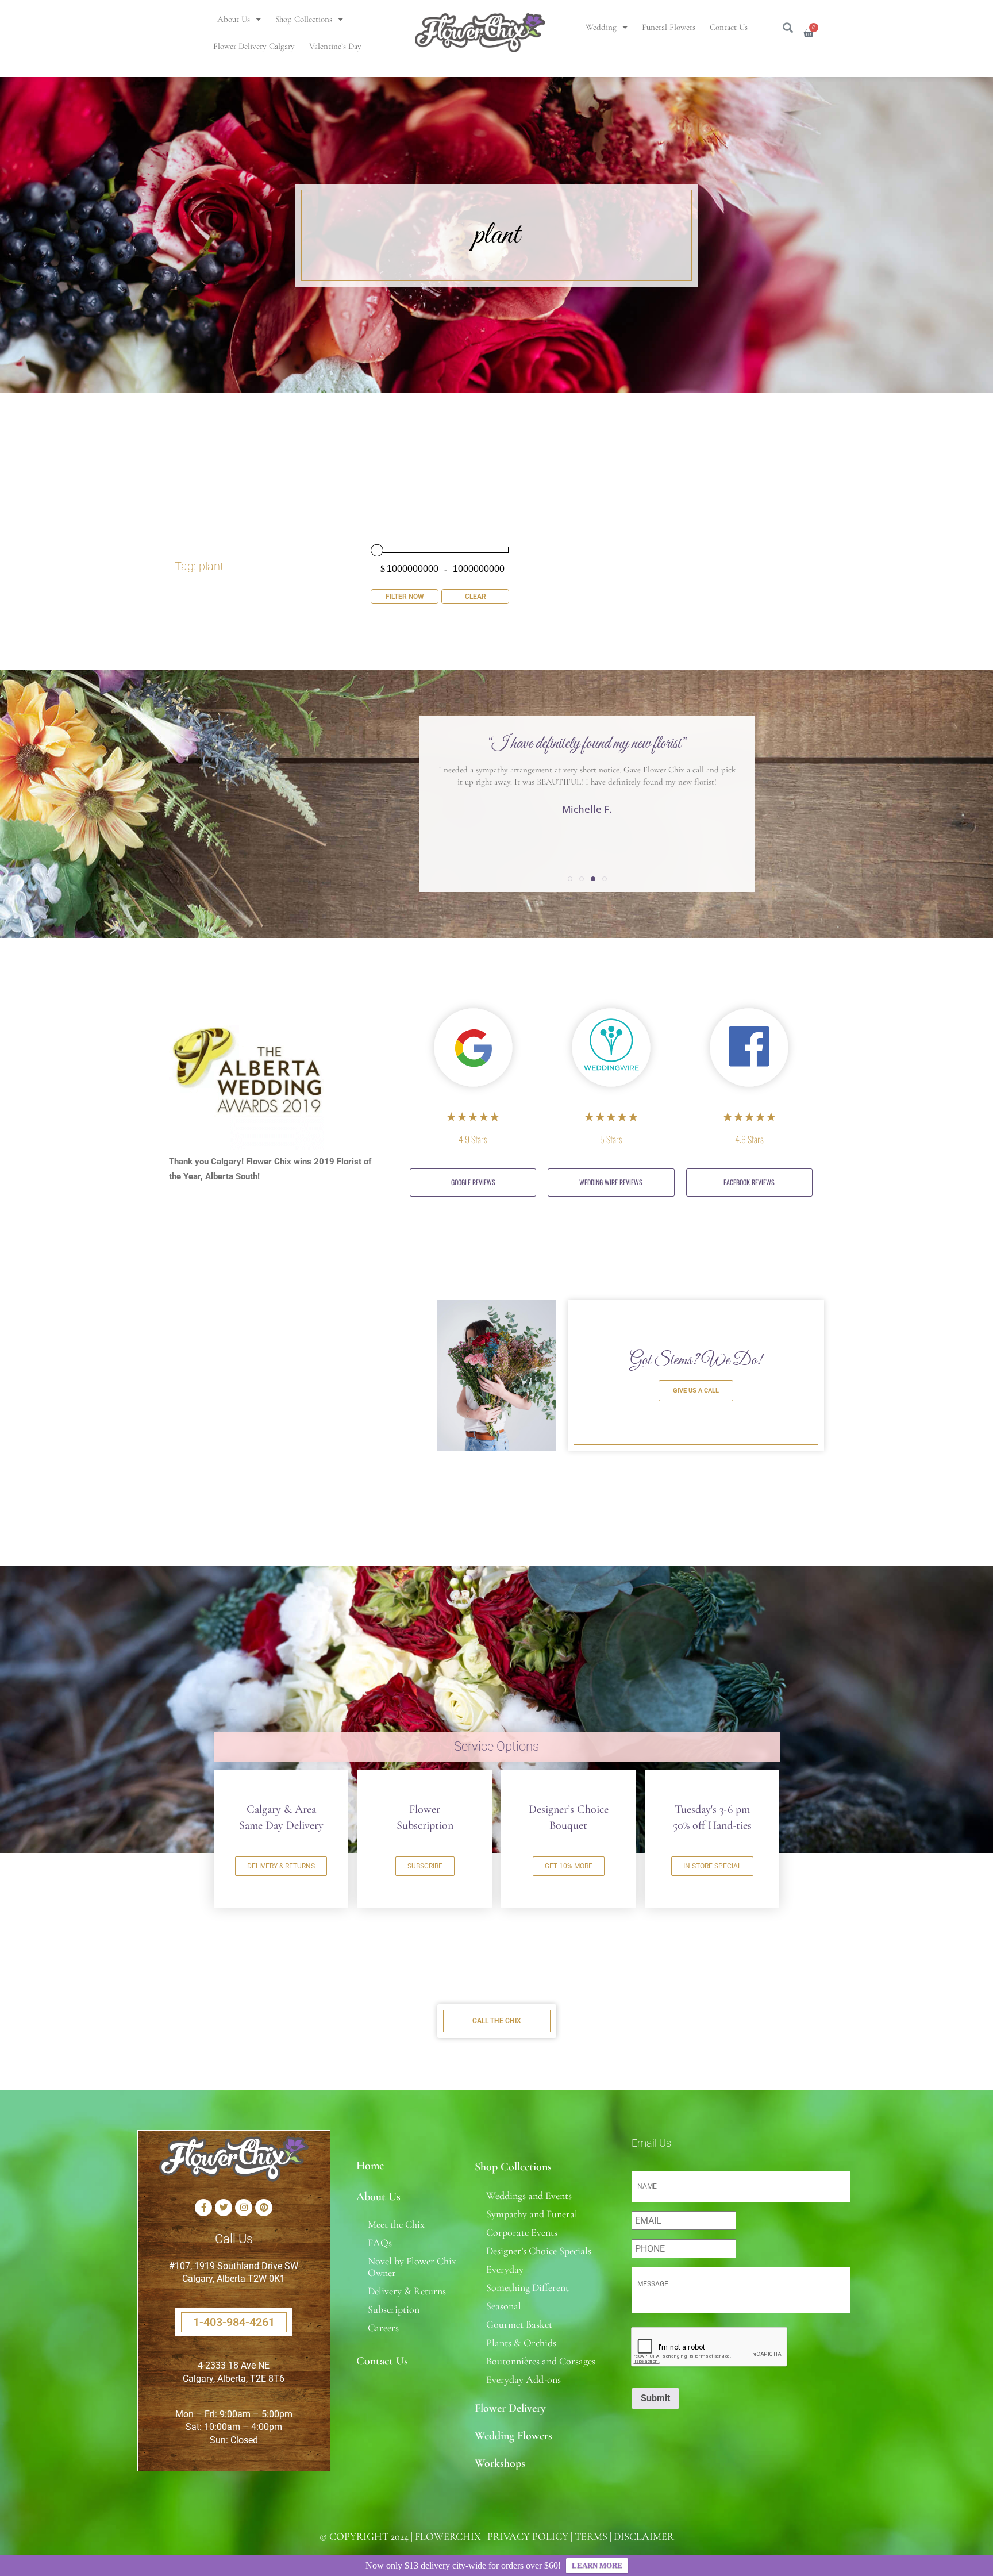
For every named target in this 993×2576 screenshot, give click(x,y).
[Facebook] (203, 2208)
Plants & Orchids (521, 2343)
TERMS (591, 2536)
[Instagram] (244, 2208)
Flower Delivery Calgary (254, 46)
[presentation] (710, 2347)
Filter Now (405, 597)
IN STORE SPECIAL (712, 1866)
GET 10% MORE (569, 1866)
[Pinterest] (264, 2208)
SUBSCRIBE (425, 1866)
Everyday (505, 2269)
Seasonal (504, 2306)
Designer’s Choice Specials (539, 2251)
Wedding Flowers (513, 2436)
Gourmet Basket (519, 2324)
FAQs (380, 2243)
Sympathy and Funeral (532, 2214)
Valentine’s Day (335, 46)
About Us (234, 19)
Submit (655, 2398)
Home (370, 2166)
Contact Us (729, 27)
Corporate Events (522, 2232)
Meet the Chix (396, 2224)
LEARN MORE (597, 2565)
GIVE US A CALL (696, 1391)
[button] (570, 879)
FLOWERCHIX (448, 2536)
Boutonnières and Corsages (541, 2361)
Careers (383, 2328)
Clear (476, 597)
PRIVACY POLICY (528, 2536)
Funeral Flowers (669, 27)
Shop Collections (304, 19)
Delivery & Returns (407, 2291)
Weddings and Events (529, 2196)
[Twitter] (224, 2208)
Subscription (394, 2309)
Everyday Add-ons (524, 2379)
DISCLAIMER (644, 2536)
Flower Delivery (510, 2408)
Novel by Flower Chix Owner (412, 2267)
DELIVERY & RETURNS (281, 1866)
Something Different (528, 2287)
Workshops (500, 2463)
